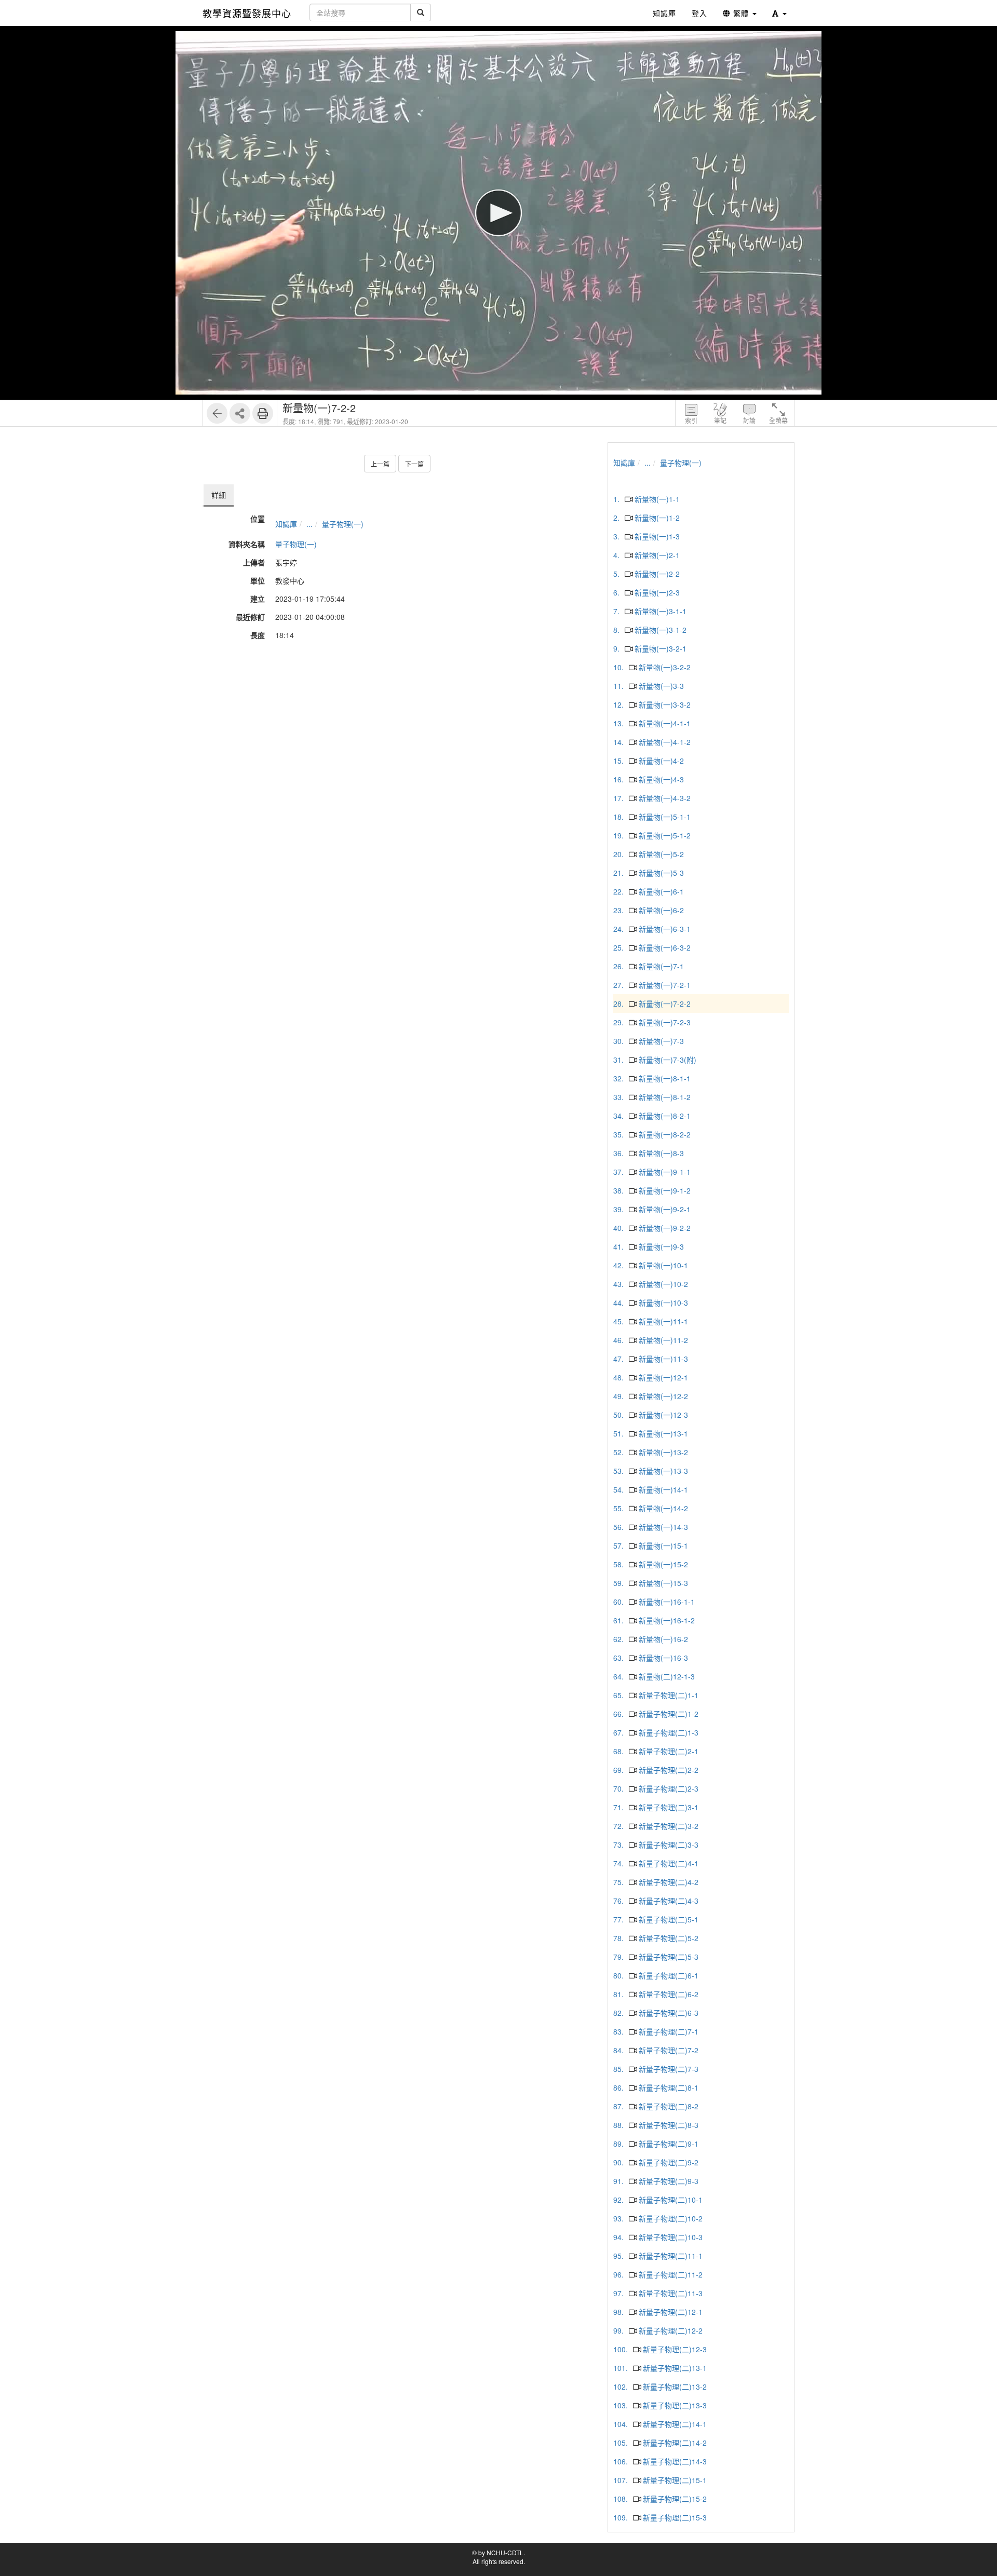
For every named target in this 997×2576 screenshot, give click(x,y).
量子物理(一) (343, 524)
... (309, 524)
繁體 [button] (741, 13)
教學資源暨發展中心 (247, 13)
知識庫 (286, 524)
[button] (779, 13)
